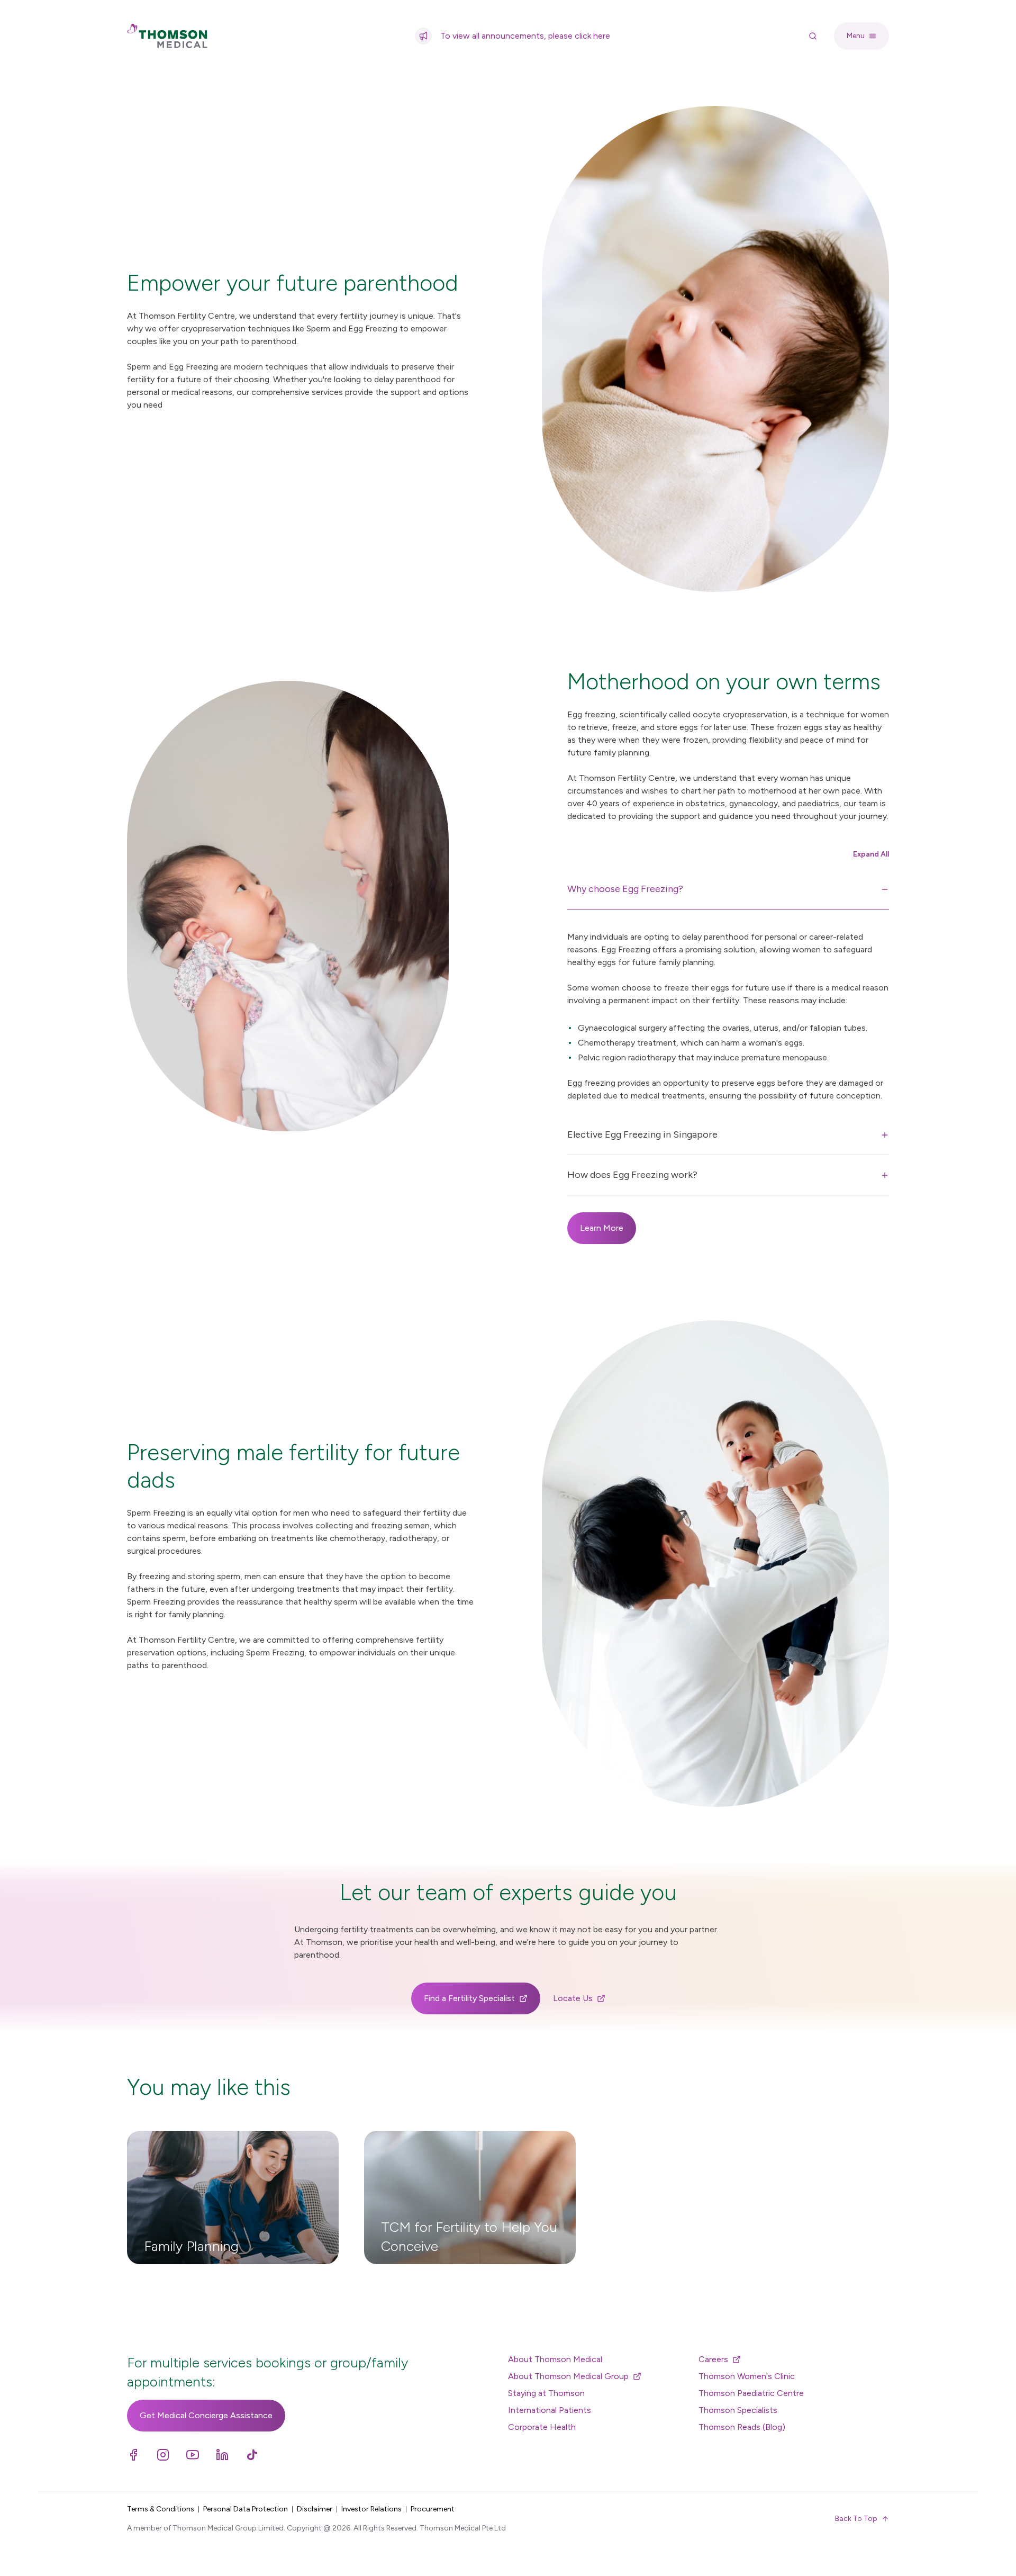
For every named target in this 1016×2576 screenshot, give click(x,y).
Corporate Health (542, 2427)
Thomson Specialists (738, 2410)
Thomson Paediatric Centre (751, 2393)
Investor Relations (371, 2509)
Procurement (433, 2509)
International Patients (550, 2410)
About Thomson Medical (555, 2359)
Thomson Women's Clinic (747, 2376)
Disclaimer (315, 2509)
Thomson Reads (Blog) (742, 2427)
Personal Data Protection (246, 2509)
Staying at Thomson (546, 2393)
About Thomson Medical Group (568, 2376)
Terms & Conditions (161, 2509)
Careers (713, 2359)
